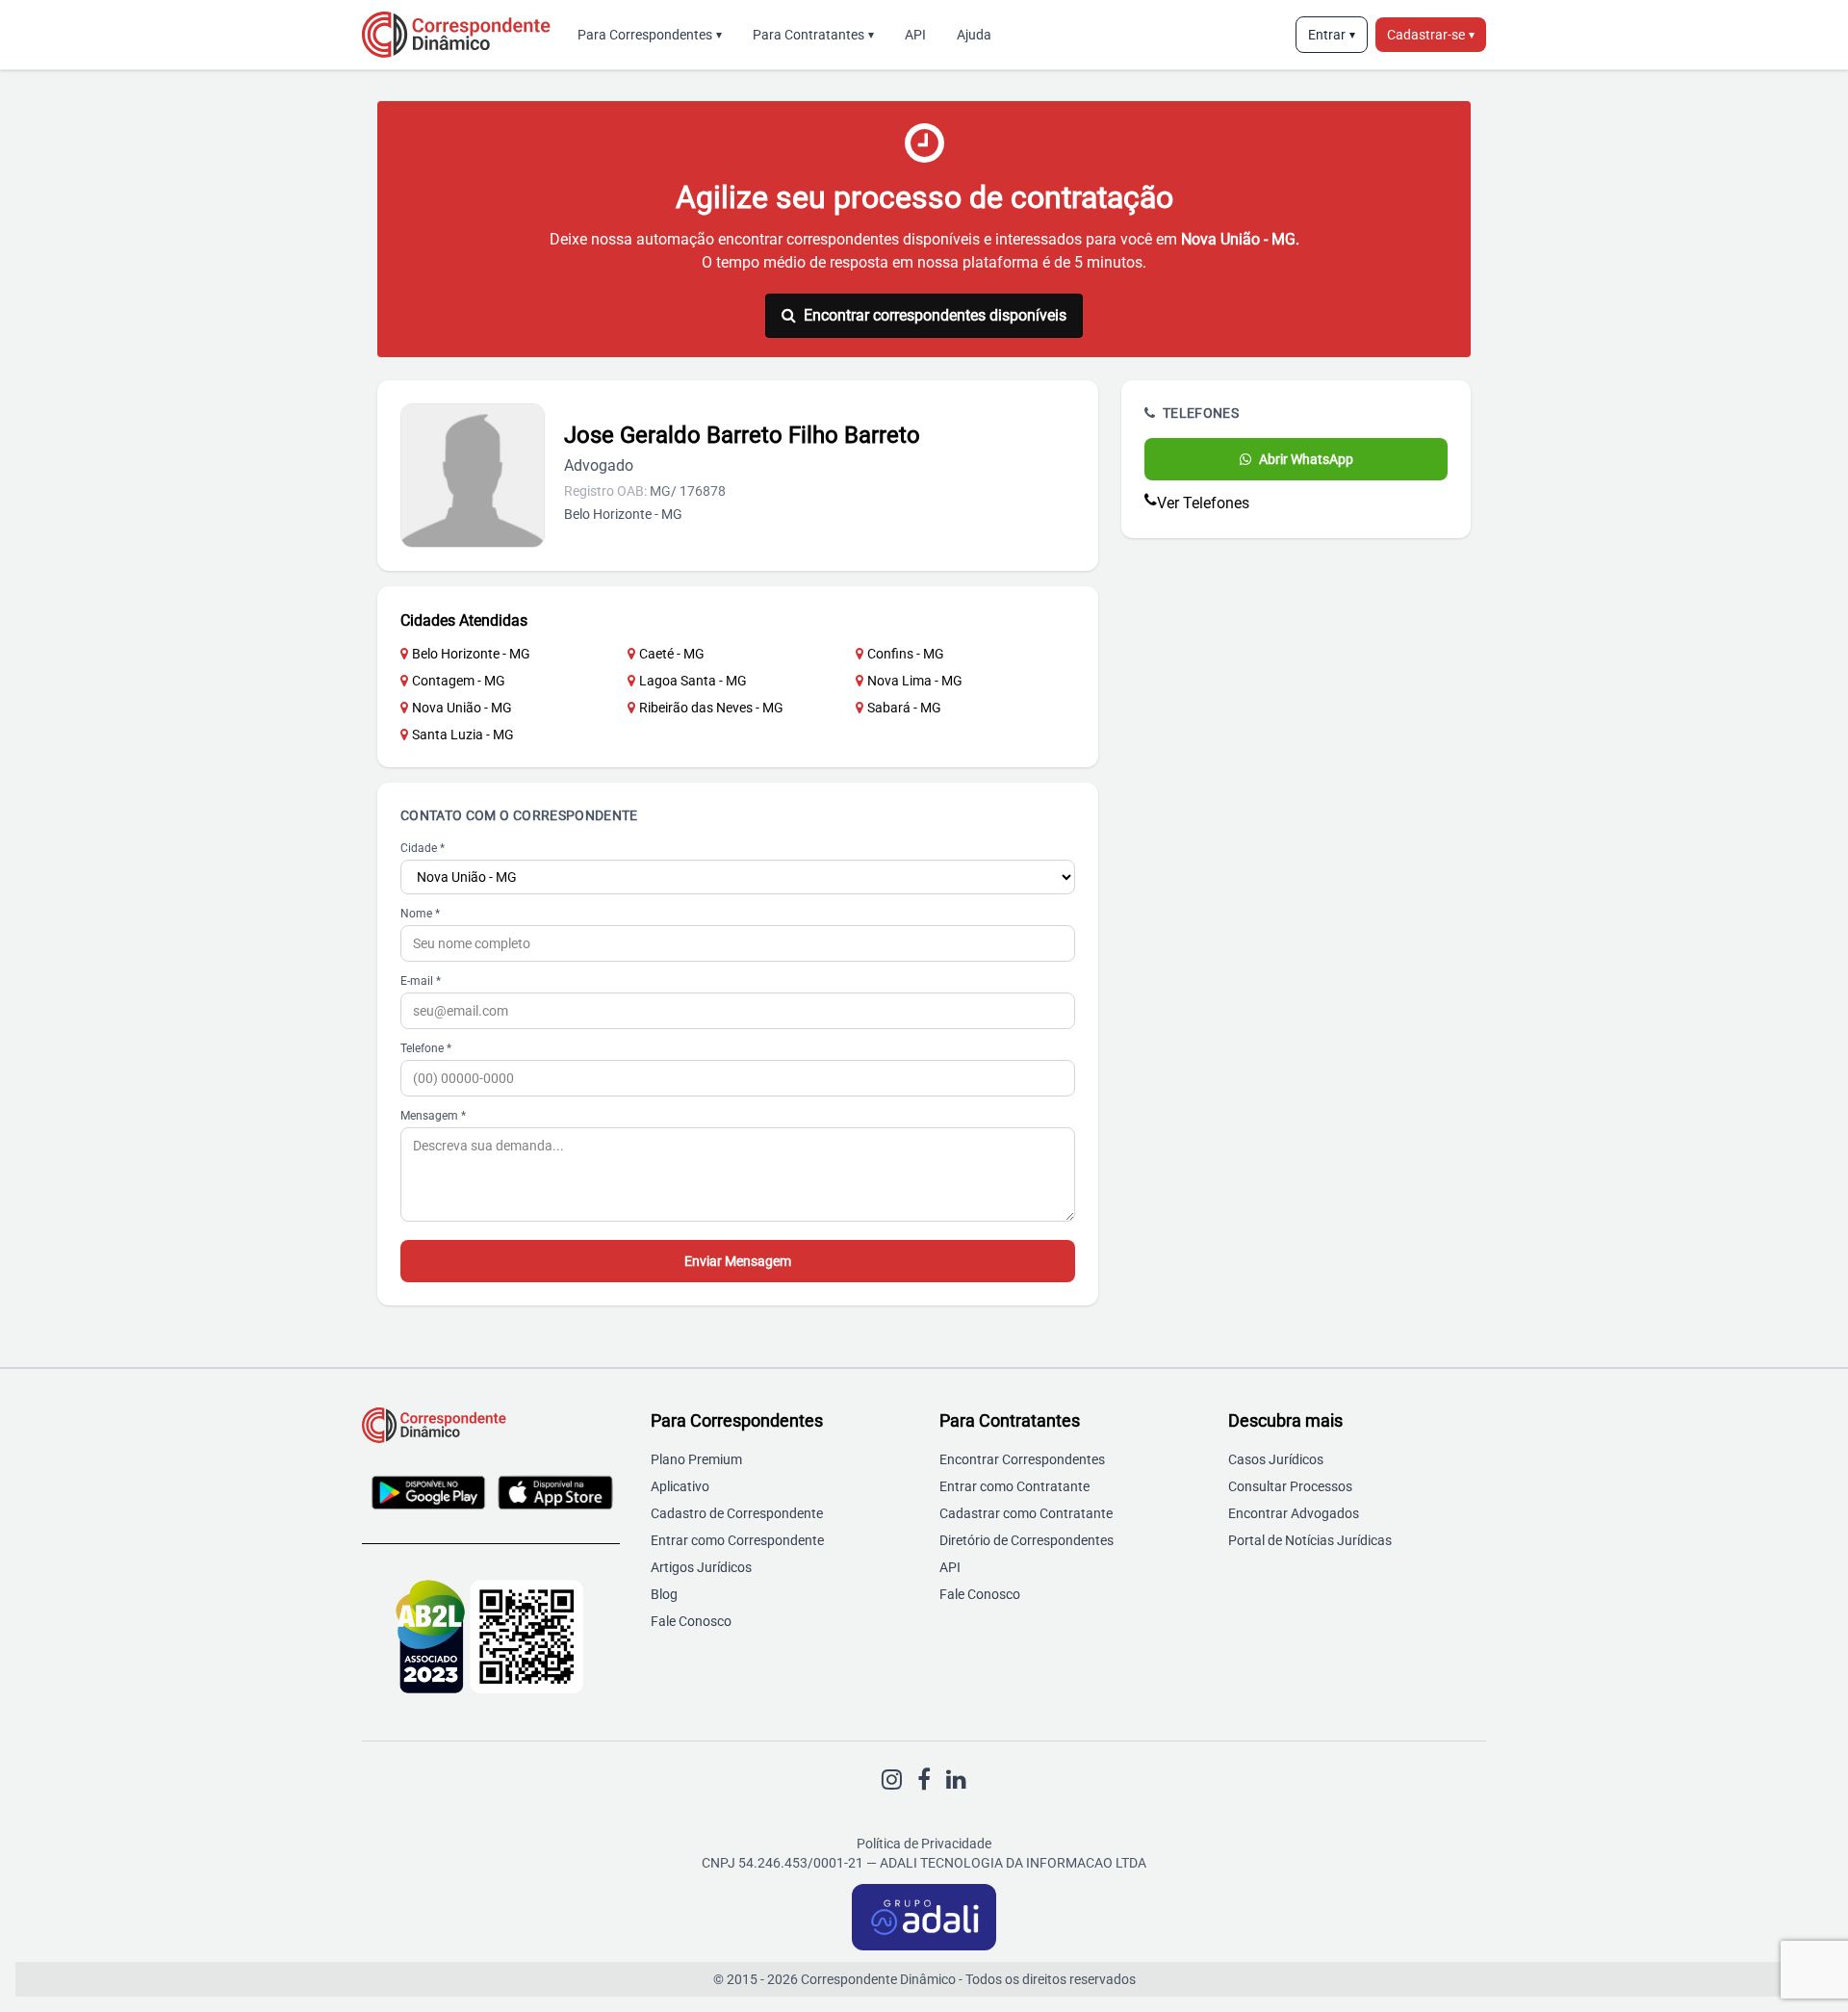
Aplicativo (680, 1486)
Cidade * (423, 848)
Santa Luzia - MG (463, 735)
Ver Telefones (1203, 503)
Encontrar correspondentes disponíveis (935, 315)
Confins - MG (906, 654)
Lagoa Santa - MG (693, 681)
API (915, 35)
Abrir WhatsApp (1306, 459)
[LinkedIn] (956, 1780)
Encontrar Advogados (1294, 1513)
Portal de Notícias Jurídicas (1310, 1540)
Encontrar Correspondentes (1022, 1459)
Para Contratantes (813, 35)
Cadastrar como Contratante (1026, 1513)
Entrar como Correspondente (737, 1540)
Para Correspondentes (650, 35)
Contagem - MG (459, 681)
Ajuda (974, 35)
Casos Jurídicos (1276, 1459)
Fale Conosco (691, 1621)
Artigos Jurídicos (701, 1567)
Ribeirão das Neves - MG (711, 708)
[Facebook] (924, 1780)
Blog (664, 1594)
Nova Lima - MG (915, 681)
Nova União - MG (462, 708)
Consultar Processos (1290, 1486)
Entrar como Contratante (1014, 1486)
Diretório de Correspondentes (1027, 1540)
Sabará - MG (904, 708)
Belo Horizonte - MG (471, 654)
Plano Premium (696, 1459)
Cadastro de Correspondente (737, 1513)
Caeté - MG (672, 654)
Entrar (1332, 35)
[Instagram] (892, 1780)
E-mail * (421, 981)
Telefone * (426, 1048)
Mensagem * (433, 1116)
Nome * (420, 914)
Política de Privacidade (924, 1844)
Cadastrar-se (1431, 35)
